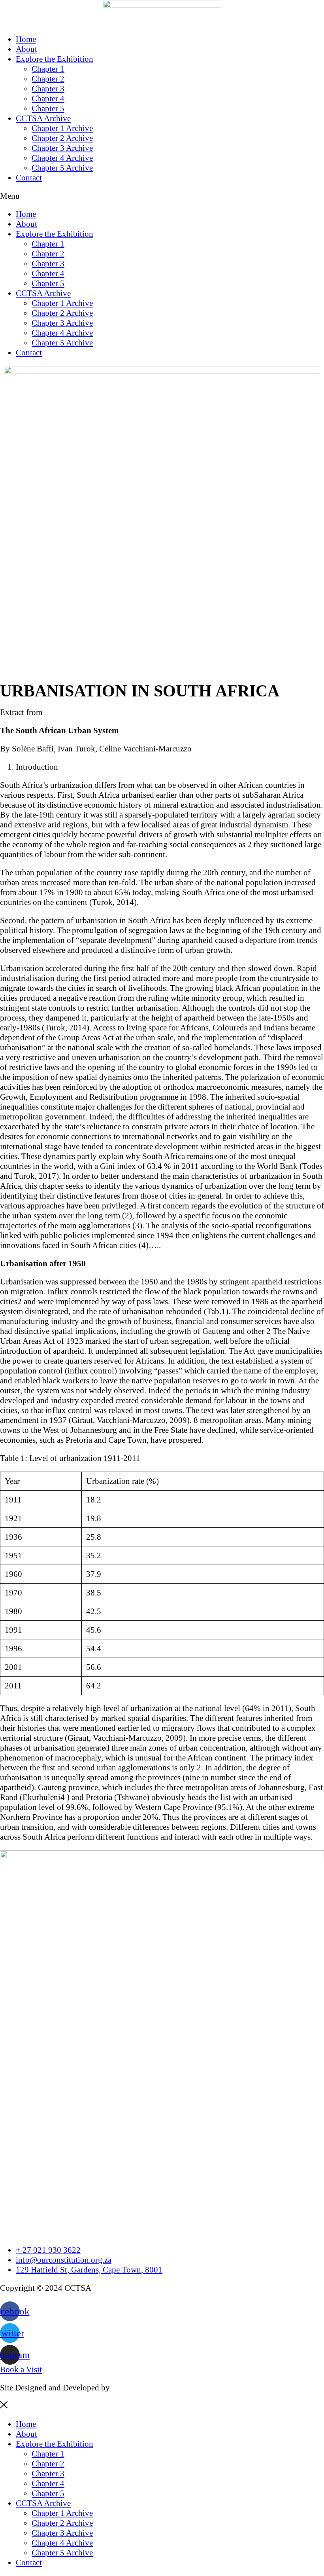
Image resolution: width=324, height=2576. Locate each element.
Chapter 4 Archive (62, 158)
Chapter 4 (48, 99)
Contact (29, 178)
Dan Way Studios (141, 2388)
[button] (162, 196)
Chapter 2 (48, 79)
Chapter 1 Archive (62, 128)
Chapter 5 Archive (62, 168)
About (26, 49)
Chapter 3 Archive (62, 148)
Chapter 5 (48, 108)
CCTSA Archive (43, 118)
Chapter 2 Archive (62, 138)
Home (26, 39)
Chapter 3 (48, 89)
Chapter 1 (48, 69)
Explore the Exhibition (55, 59)
